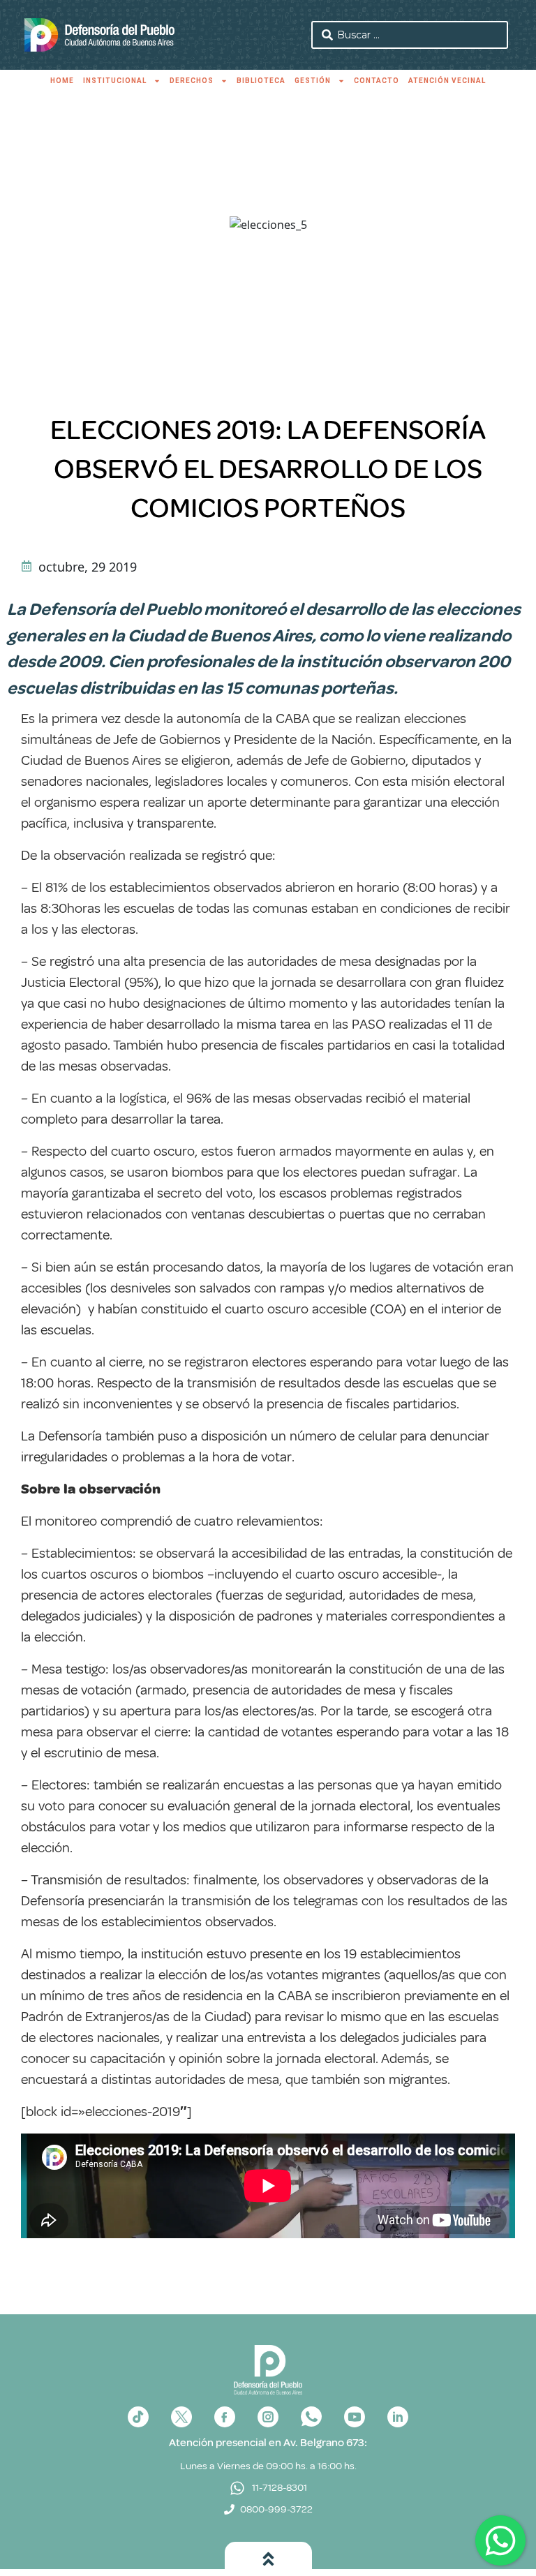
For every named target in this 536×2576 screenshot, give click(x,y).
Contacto (377, 81)
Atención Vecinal (447, 81)
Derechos (192, 81)
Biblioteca (261, 81)
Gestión (313, 81)
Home (62, 81)
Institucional (115, 81)
